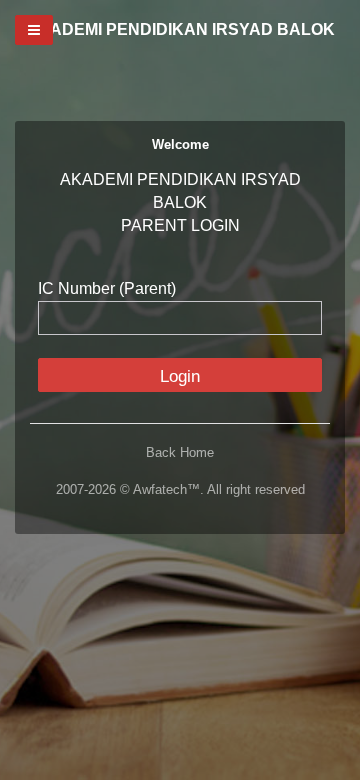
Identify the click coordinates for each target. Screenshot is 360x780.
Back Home (180, 452)
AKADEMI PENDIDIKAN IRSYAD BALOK (180, 29)
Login (180, 376)
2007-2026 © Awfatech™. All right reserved (180, 489)
